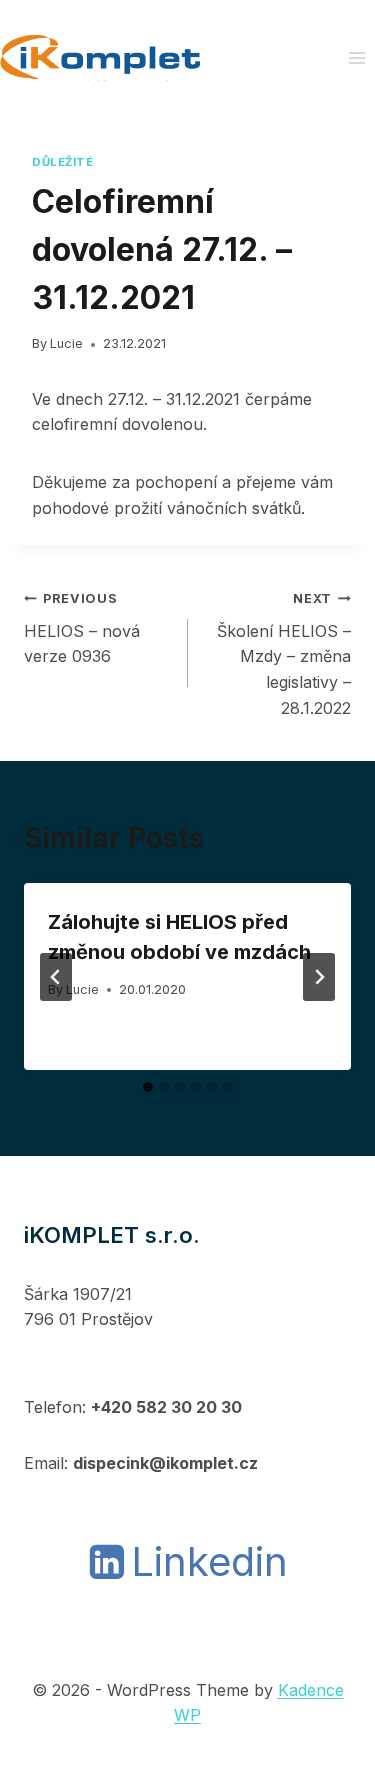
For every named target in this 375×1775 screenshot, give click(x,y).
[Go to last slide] (56, 977)
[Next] (319, 977)
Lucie (66, 343)
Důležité (62, 162)
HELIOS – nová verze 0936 (82, 628)
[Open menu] (356, 57)
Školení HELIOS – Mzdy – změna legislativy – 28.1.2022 (284, 654)
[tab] (148, 1087)
